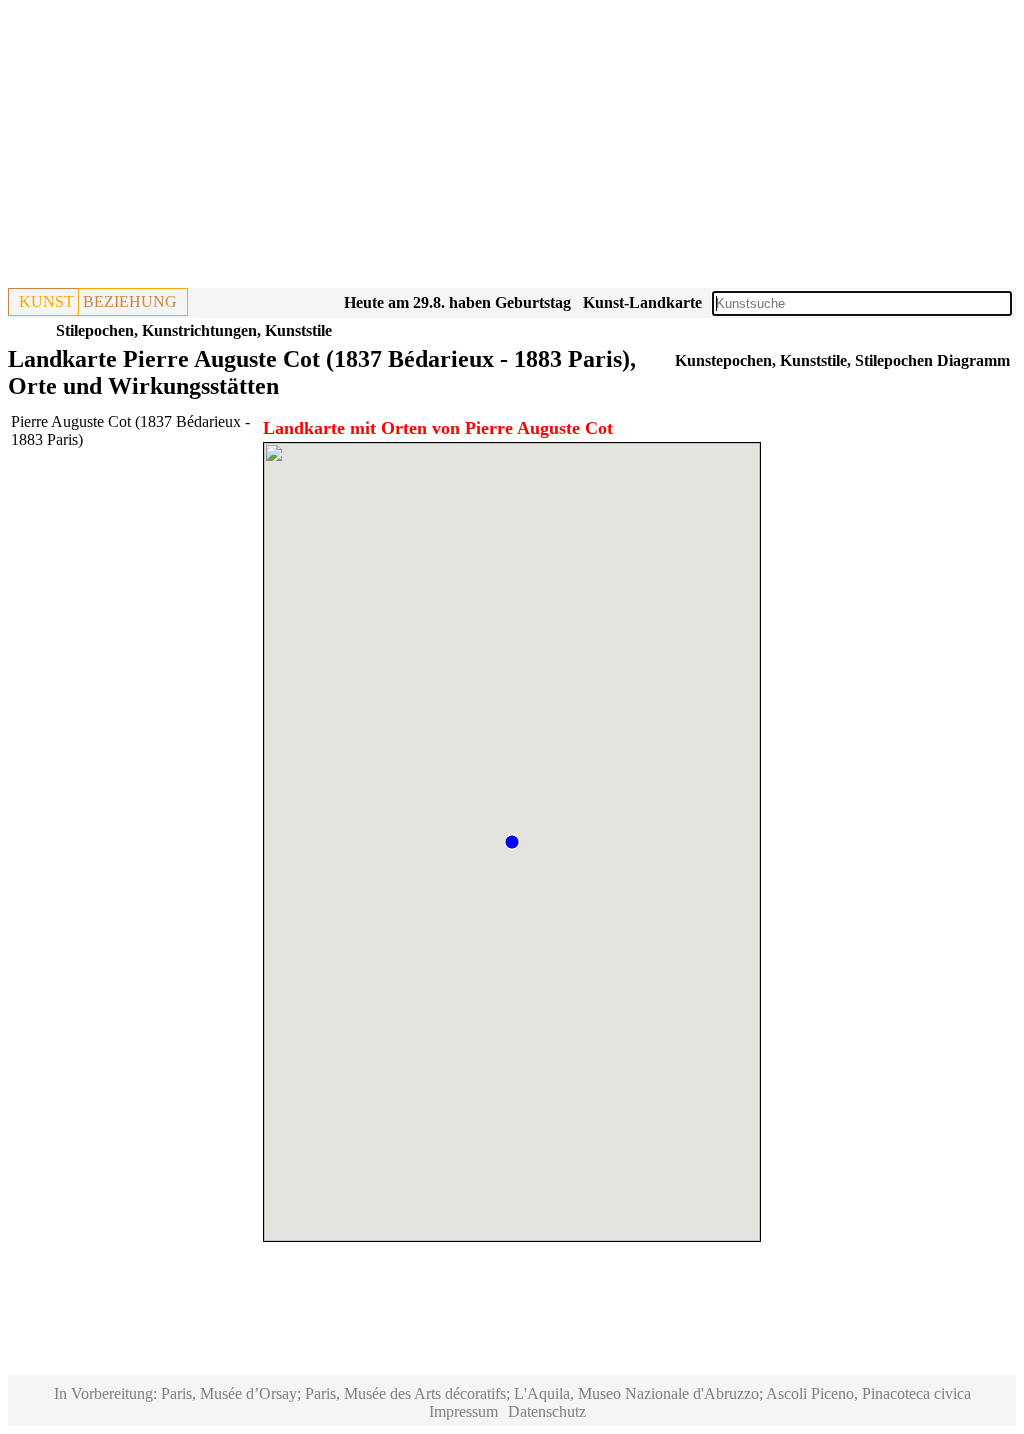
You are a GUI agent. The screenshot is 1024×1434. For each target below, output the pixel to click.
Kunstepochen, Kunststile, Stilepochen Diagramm (842, 360)
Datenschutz (547, 1411)
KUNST (46, 301)
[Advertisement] (512, 148)
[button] (512, 842)
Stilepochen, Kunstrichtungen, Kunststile (194, 330)
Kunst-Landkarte (642, 302)
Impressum (463, 1411)
